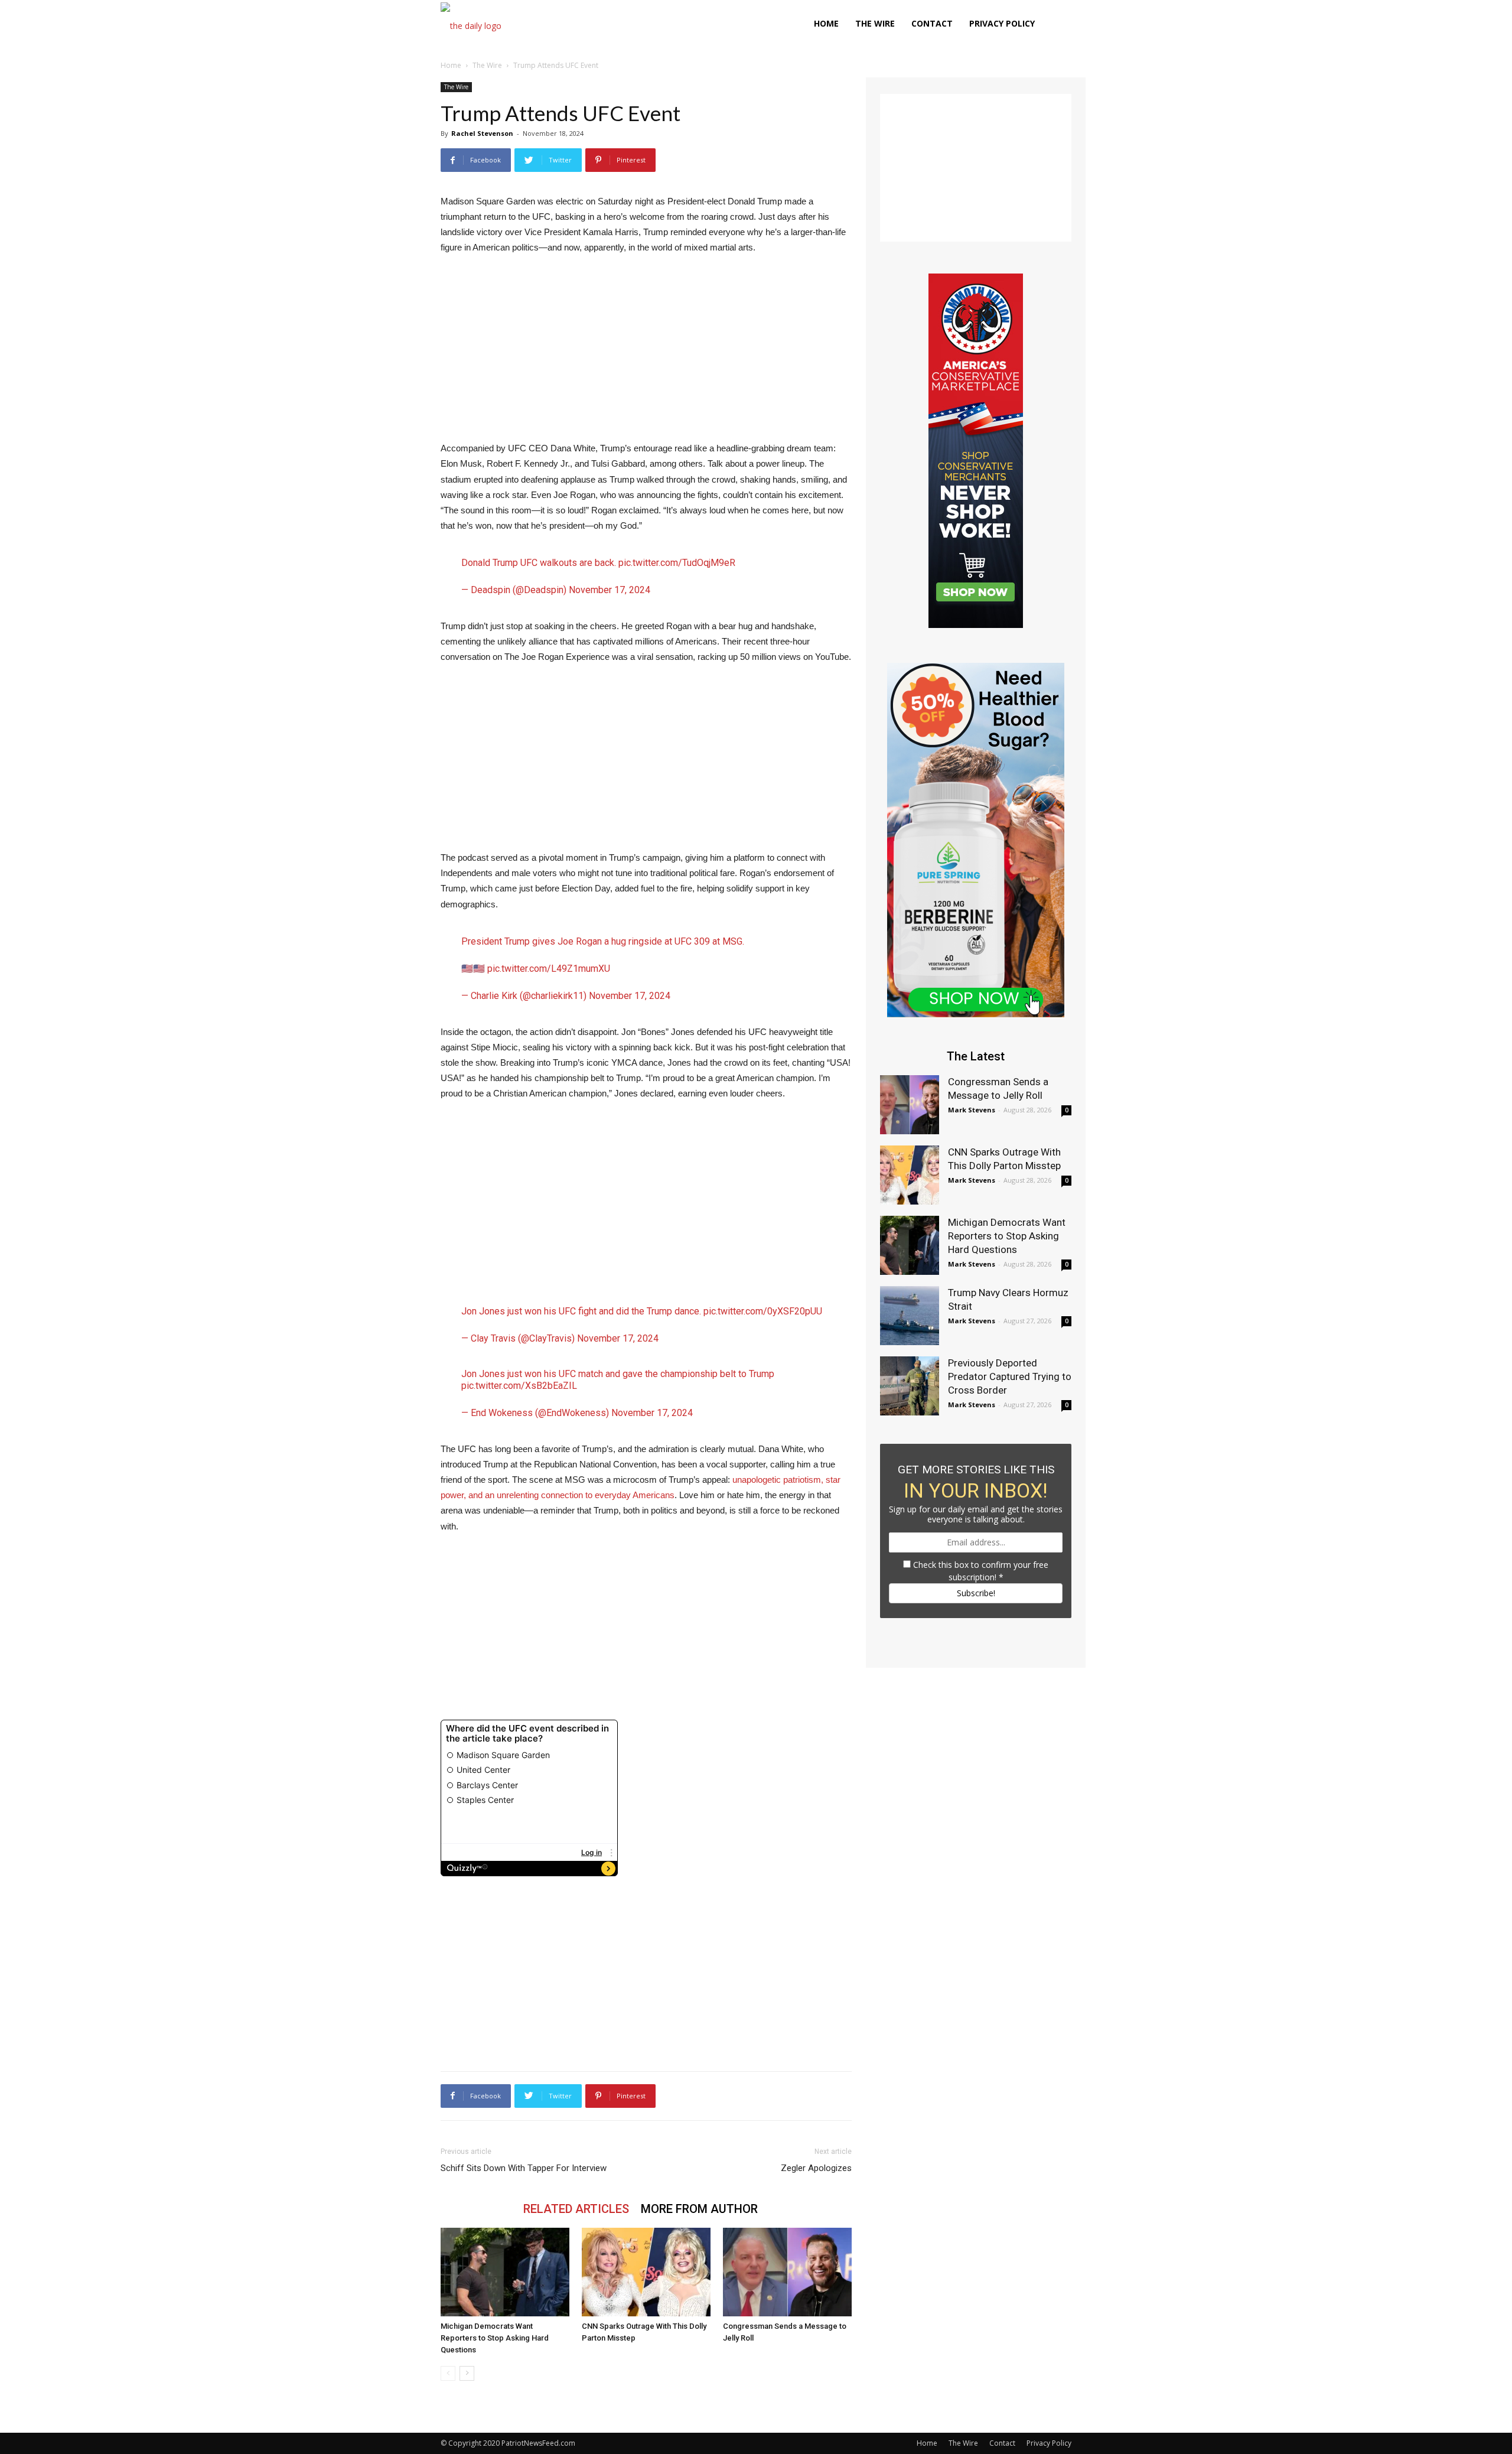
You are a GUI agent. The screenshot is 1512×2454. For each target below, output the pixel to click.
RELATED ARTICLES (576, 2209)
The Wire (875, 23)
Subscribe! (976, 1593)
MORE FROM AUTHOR (699, 2209)
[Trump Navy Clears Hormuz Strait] (910, 1316)
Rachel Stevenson (482, 133)
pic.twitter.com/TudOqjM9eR (677, 563)
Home (826, 23)
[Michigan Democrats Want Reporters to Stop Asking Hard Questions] (505, 2272)
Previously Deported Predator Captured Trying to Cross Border (1010, 1376)
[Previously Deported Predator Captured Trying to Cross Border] (910, 1386)
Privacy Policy (1002, 23)
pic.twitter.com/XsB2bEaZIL (519, 1386)
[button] (1057, 25)
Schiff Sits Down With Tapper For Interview (524, 2168)
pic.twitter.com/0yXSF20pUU (763, 1311)
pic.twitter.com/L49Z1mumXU (549, 969)
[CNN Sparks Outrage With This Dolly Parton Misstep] (646, 2272)
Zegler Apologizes (816, 2168)
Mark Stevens (972, 1110)
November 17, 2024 (610, 590)
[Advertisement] (646, 353)
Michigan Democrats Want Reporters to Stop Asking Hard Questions (495, 2338)
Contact (932, 23)
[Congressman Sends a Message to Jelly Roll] (787, 2272)
